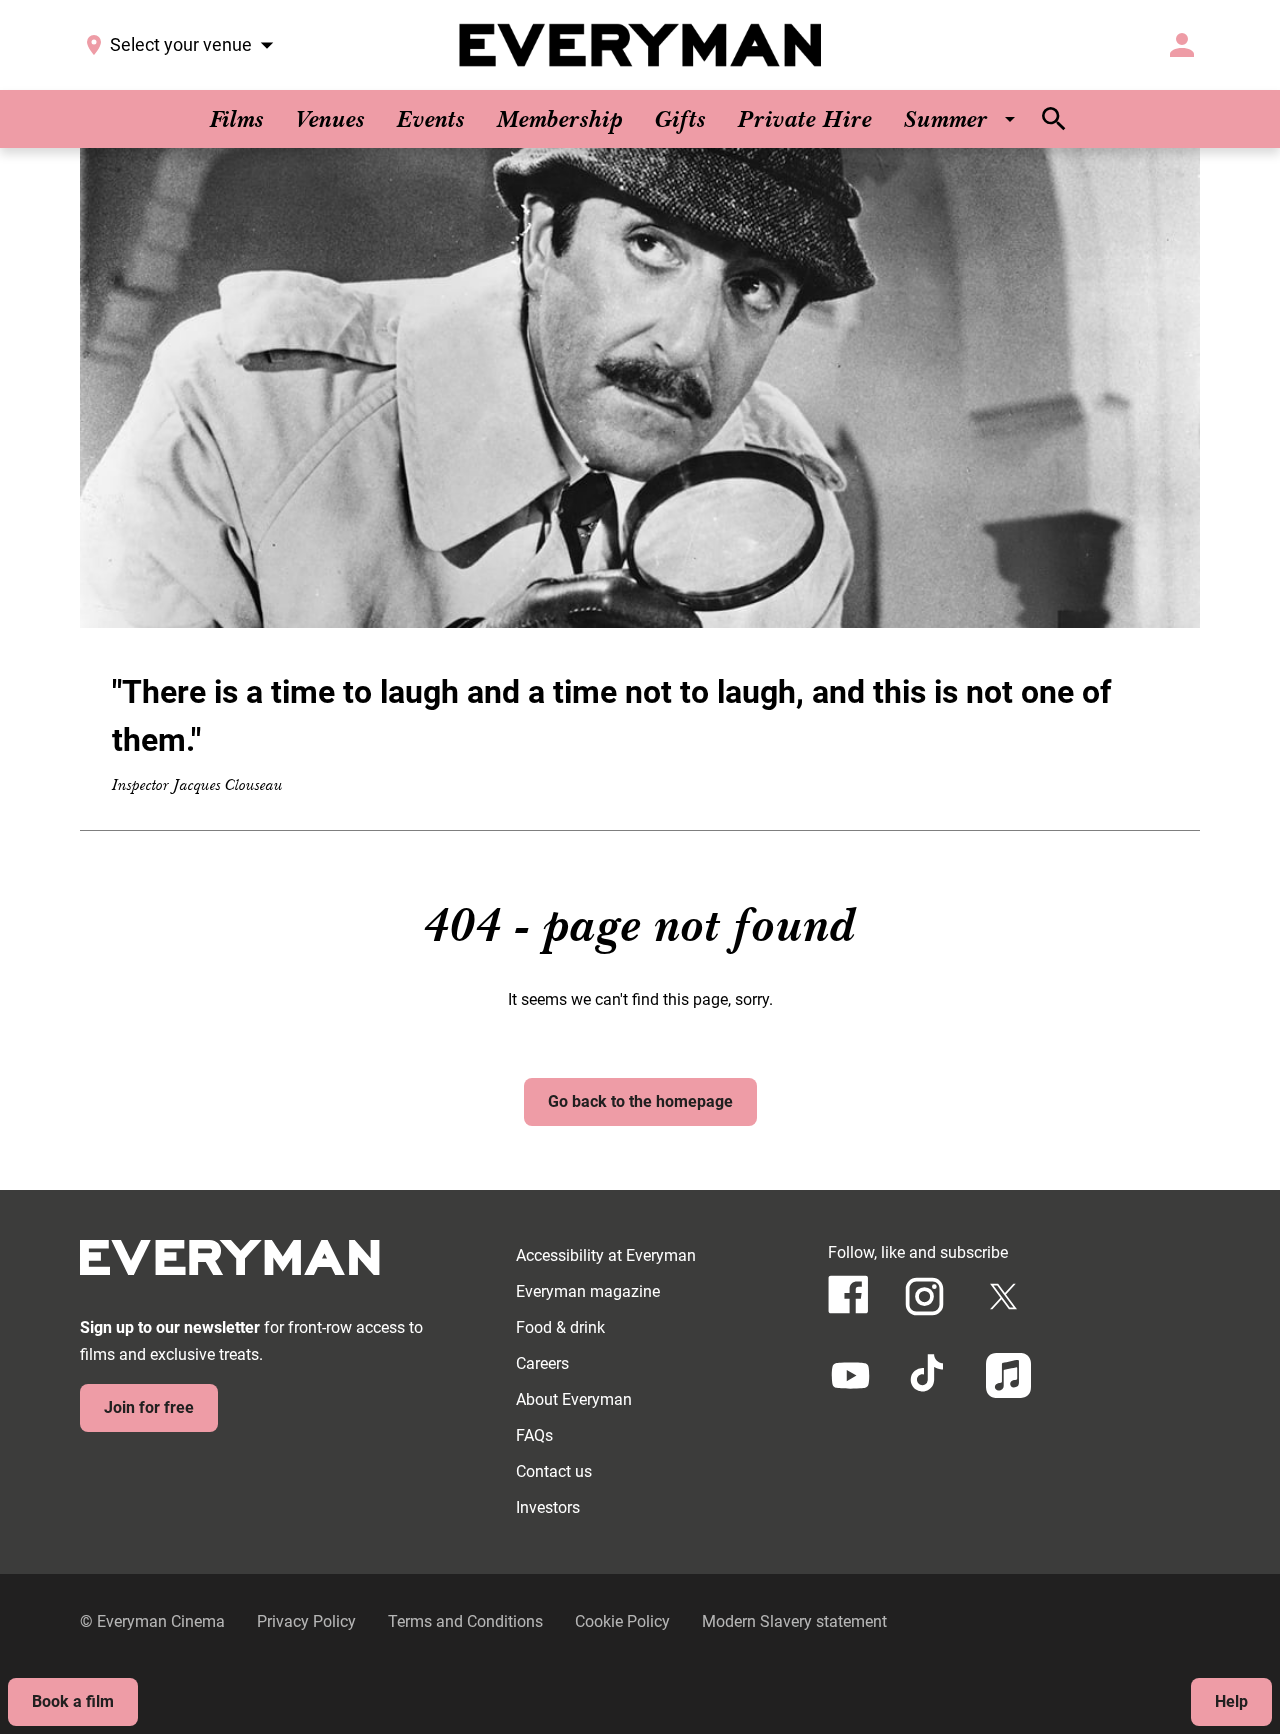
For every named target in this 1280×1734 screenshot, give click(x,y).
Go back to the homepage (640, 1101)
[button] (640, 388)
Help (1231, 1701)
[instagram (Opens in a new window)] (924, 1296)
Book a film (73, 1701)
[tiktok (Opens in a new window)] (929, 1375)
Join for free (149, 1407)
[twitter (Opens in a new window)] (1003, 1296)
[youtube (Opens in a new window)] (850, 1375)
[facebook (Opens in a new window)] (848, 1294)
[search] (1054, 119)
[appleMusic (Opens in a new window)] (1008, 1375)
